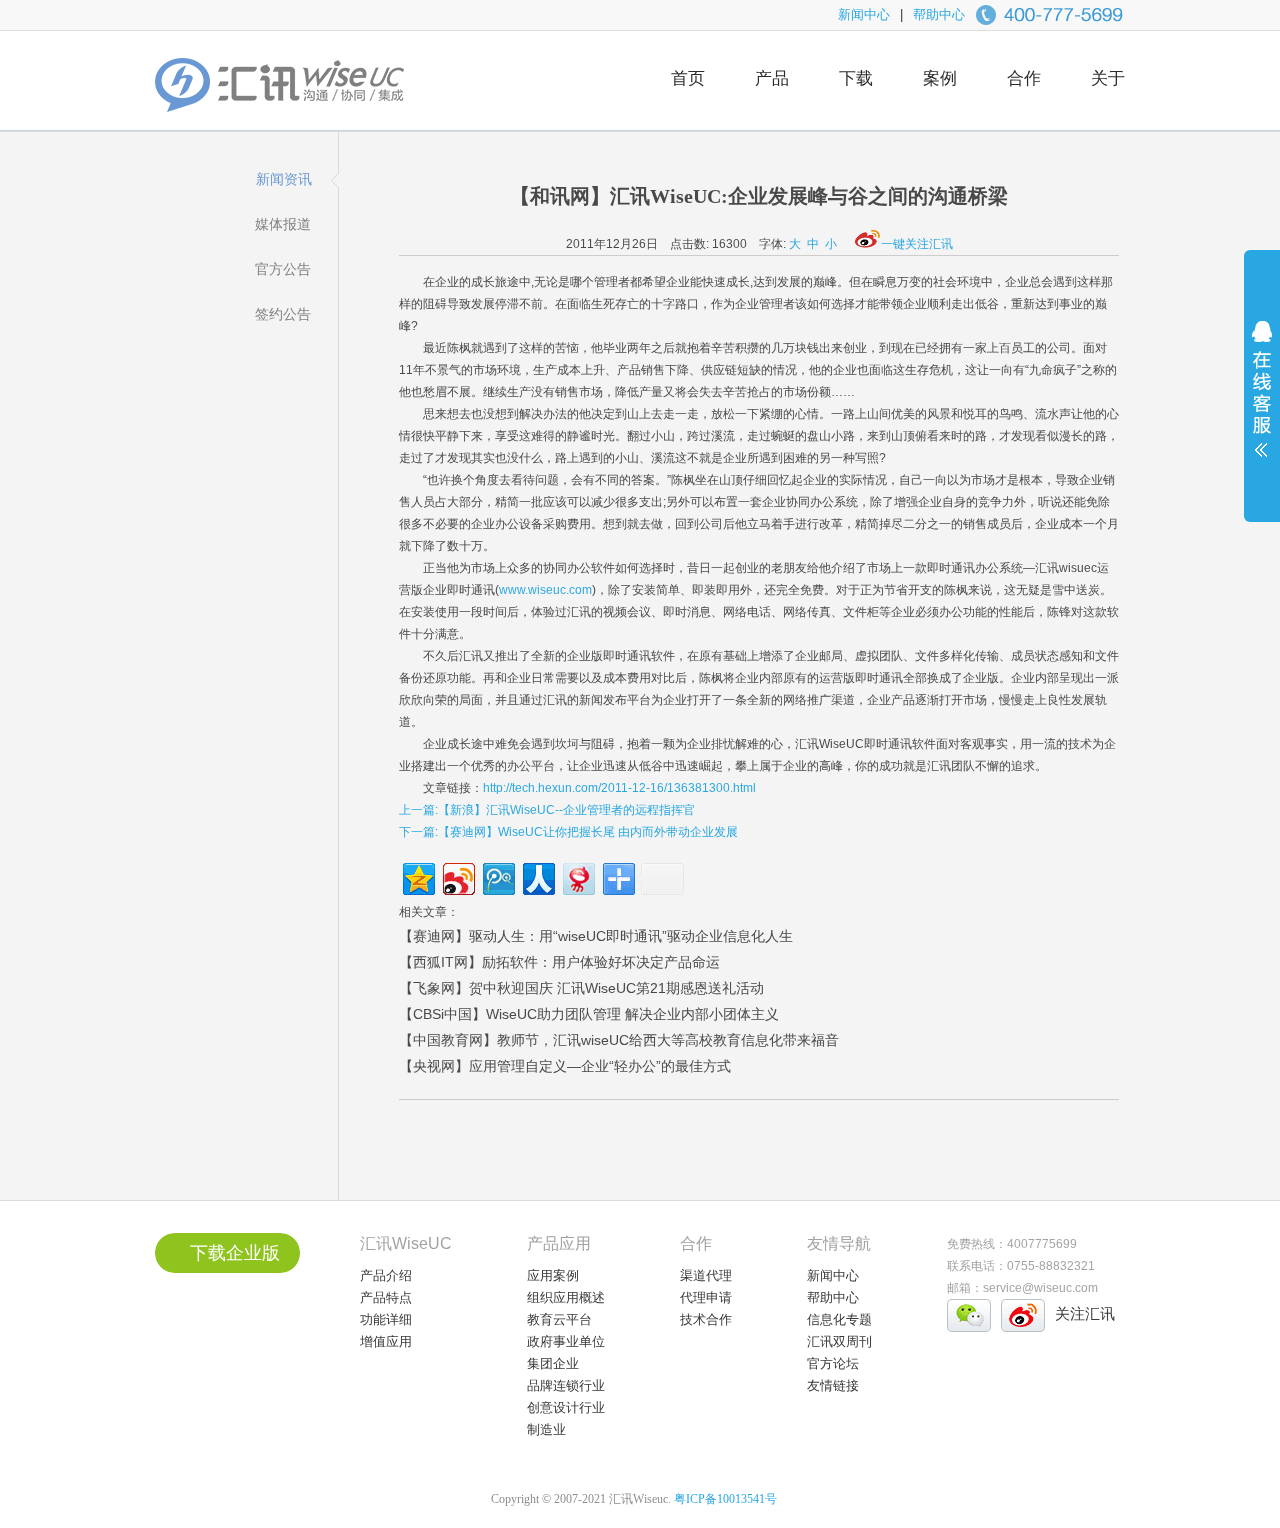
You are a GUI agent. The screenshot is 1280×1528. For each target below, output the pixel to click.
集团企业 (553, 1363)
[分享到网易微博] (577, 876)
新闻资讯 (284, 179)
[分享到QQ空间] (417, 876)
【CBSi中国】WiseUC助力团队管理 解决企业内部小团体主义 (589, 1014)
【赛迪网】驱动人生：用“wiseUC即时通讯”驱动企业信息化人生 (596, 936)
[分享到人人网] (537, 876)
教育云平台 (559, 1319)
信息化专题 (839, 1319)
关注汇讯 (1085, 1313)
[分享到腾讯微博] (497, 876)
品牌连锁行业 (566, 1385)
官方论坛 (833, 1363)
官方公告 (283, 269)
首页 (688, 78)
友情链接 (833, 1385)
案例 (940, 78)
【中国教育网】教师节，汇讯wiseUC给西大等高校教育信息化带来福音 (619, 1040)
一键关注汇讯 (917, 244)
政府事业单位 (566, 1341)
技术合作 (706, 1319)
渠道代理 (706, 1275)
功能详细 (386, 1319)
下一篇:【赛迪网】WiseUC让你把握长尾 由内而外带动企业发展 (568, 832)
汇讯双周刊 (839, 1341)
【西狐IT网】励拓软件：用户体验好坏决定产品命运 (559, 962)
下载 (856, 78)
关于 (1108, 78)
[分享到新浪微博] (457, 876)
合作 (1024, 78)
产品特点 (386, 1297)
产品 (772, 78)
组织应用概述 (566, 1297)
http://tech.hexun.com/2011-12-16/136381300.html (619, 788)
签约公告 (283, 314)
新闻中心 (864, 14)
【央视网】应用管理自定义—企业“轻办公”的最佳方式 (565, 1066)
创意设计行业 (566, 1407)
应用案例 (553, 1275)
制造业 (546, 1429)
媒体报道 (283, 224)
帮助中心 (939, 14)
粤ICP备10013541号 (725, 1499)
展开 (1262, 402)
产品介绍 (386, 1275)
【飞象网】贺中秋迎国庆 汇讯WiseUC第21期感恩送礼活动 (581, 988)
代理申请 (706, 1297)
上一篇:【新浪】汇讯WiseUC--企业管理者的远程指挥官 (547, 810)
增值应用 (386, 1341)
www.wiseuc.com (545, 590)
